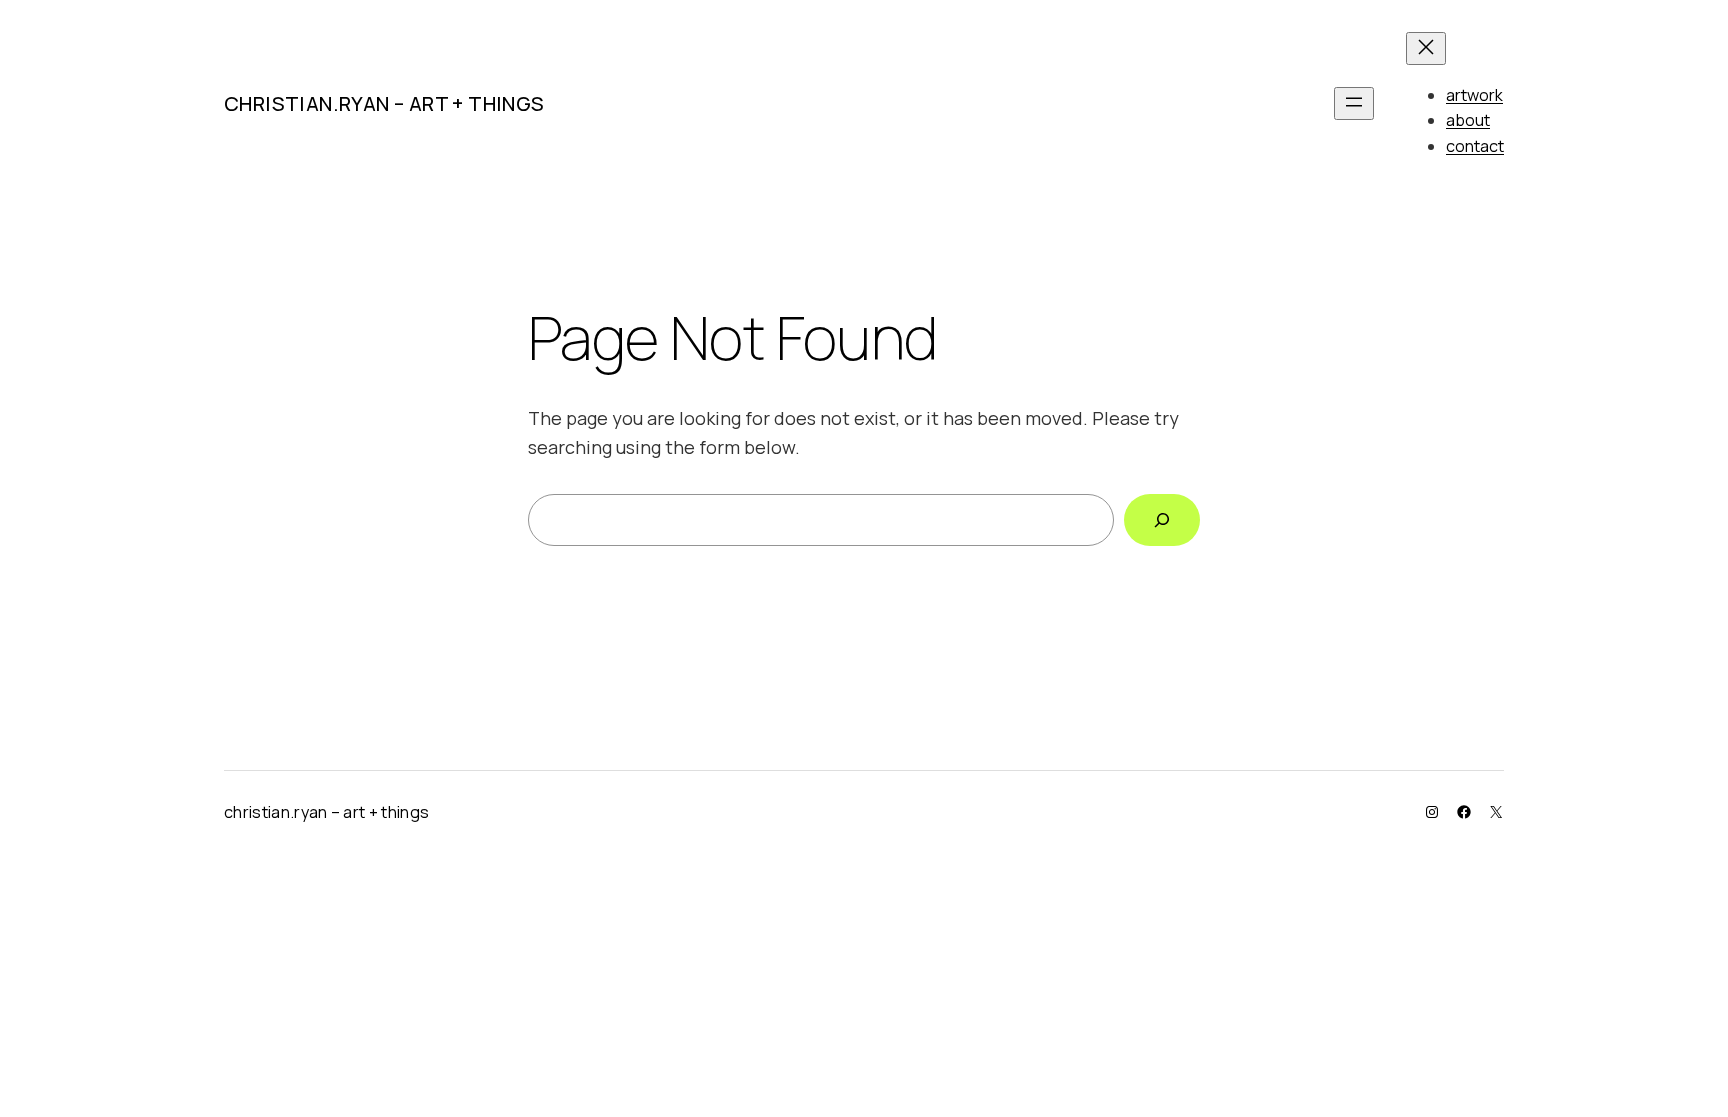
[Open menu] (1354, 103)
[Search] (1162, 520)
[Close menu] (1426, 48)
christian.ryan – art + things (384, 103)
